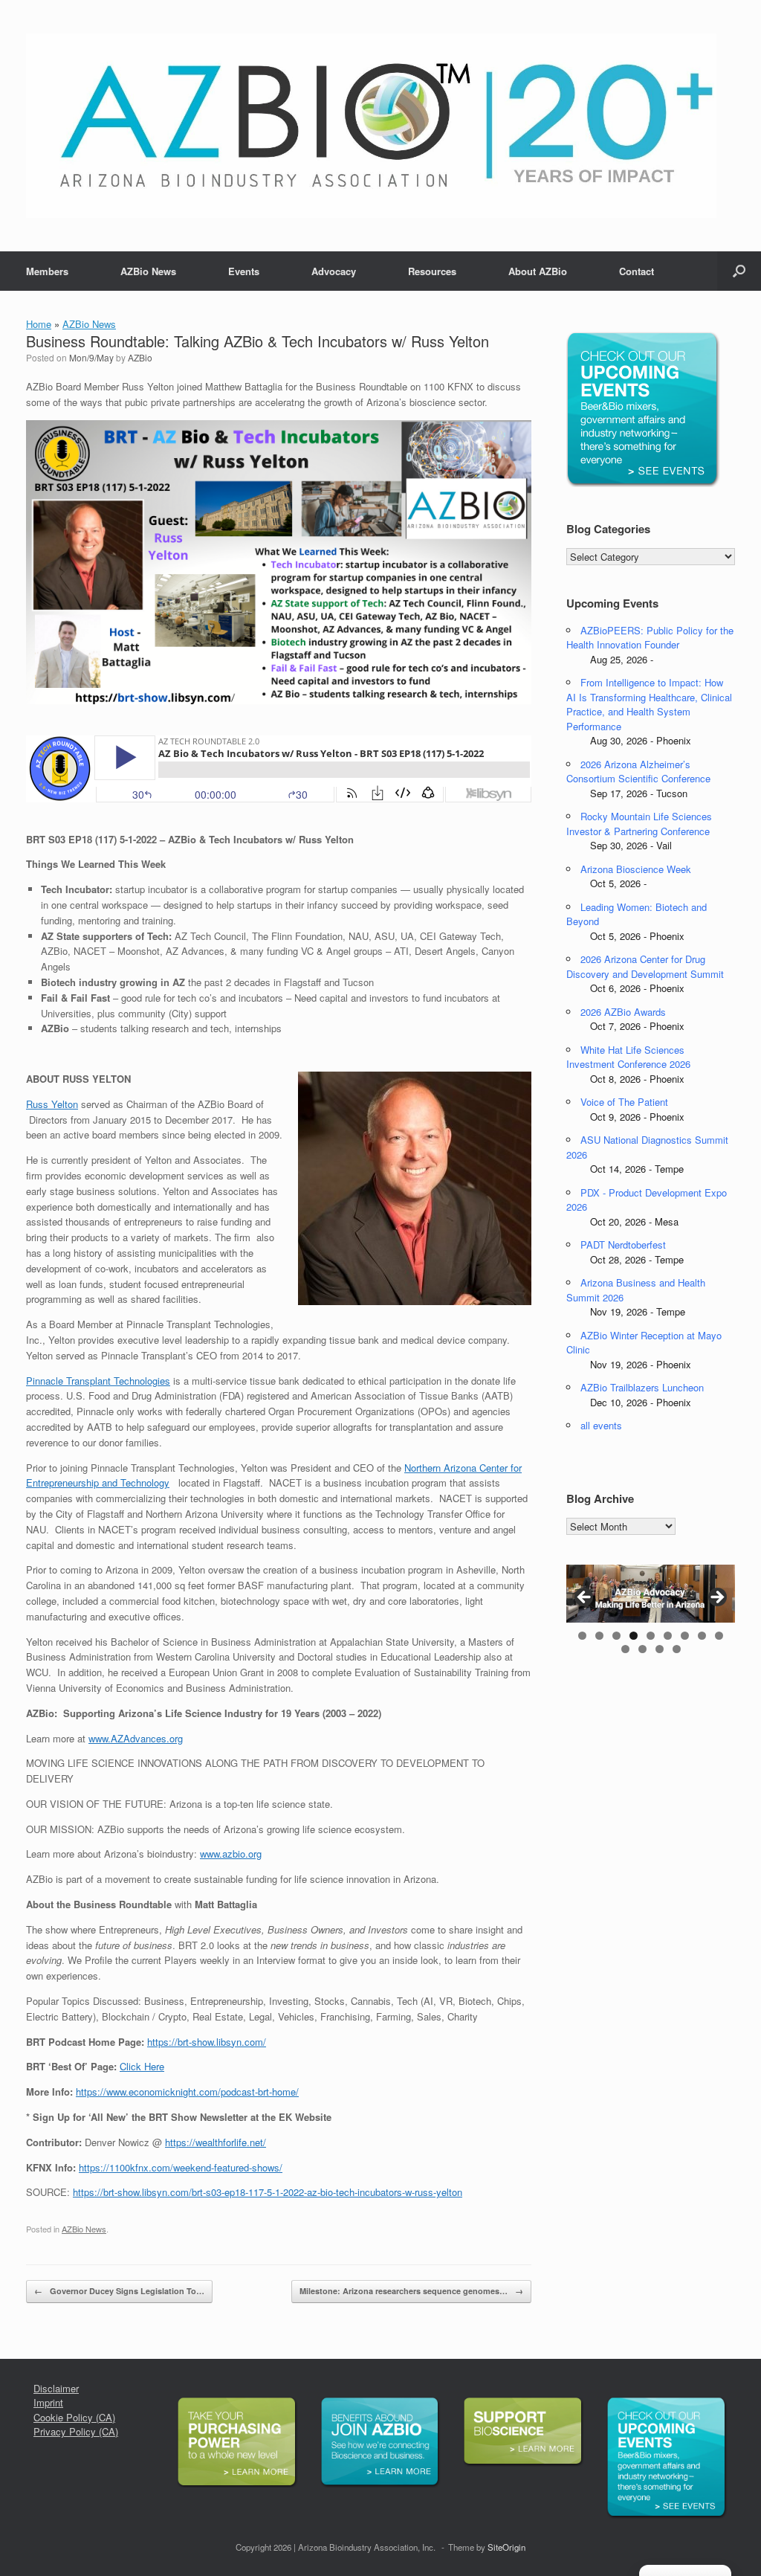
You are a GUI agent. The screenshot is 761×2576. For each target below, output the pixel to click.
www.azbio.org (231, 1854)
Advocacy (334, 271)
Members (47, 271)
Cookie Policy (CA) (74, 2417)
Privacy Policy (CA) (76, 2431)
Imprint (48, 2402)
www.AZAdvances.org (136, 1738)
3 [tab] (616, 1636)
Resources (432, 271)
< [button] (585, 1598)
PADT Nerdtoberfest (623, 1244)
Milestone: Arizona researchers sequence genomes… (411, 2291)
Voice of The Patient (624, 1102)
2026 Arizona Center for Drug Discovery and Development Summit (645, 966)
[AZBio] (371, 126)
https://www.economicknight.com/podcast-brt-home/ (187, 2092)
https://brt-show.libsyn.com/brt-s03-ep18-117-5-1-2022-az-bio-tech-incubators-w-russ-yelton (268, 2192)
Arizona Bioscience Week (636, 869)
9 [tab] (719, 1636)
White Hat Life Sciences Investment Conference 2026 (628, 1057)
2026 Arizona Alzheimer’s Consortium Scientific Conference (638, 772)
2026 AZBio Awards (623, 1012)
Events (244, 271)
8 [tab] (702, 1636)
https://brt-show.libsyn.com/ (207, 2042)
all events (601, 1425)
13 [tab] (677, 1649)
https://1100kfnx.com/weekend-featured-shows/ (181, 2167)
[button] (739, 271)
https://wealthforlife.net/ (216, 2142)
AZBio (140, 357)
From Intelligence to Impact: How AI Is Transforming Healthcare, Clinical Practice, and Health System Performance (649, 704)
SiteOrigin (506, 2547)
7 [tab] (685, 1636)
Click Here (142, 2066)
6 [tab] (668, 1636)
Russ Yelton (52, 1104)
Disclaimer (56, 2388)
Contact (637, 271)
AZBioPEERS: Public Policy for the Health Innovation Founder (650, 638)
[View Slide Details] (651, 1594)
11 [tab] (642, 1649)
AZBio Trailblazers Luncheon (642, 1387)
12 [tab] (660, 1649)
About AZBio (538, 271)
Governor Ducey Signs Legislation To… (119, 2291)
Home (39, 324)
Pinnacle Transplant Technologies (98, 1381)
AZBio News (148, 271)
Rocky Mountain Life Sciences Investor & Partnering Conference (639, 824)
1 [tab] (582, 1636)
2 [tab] (599, 1636)
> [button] (716, 1598)
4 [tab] (634, 1636)
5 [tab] (651, 1636)
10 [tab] (625, 1649)
